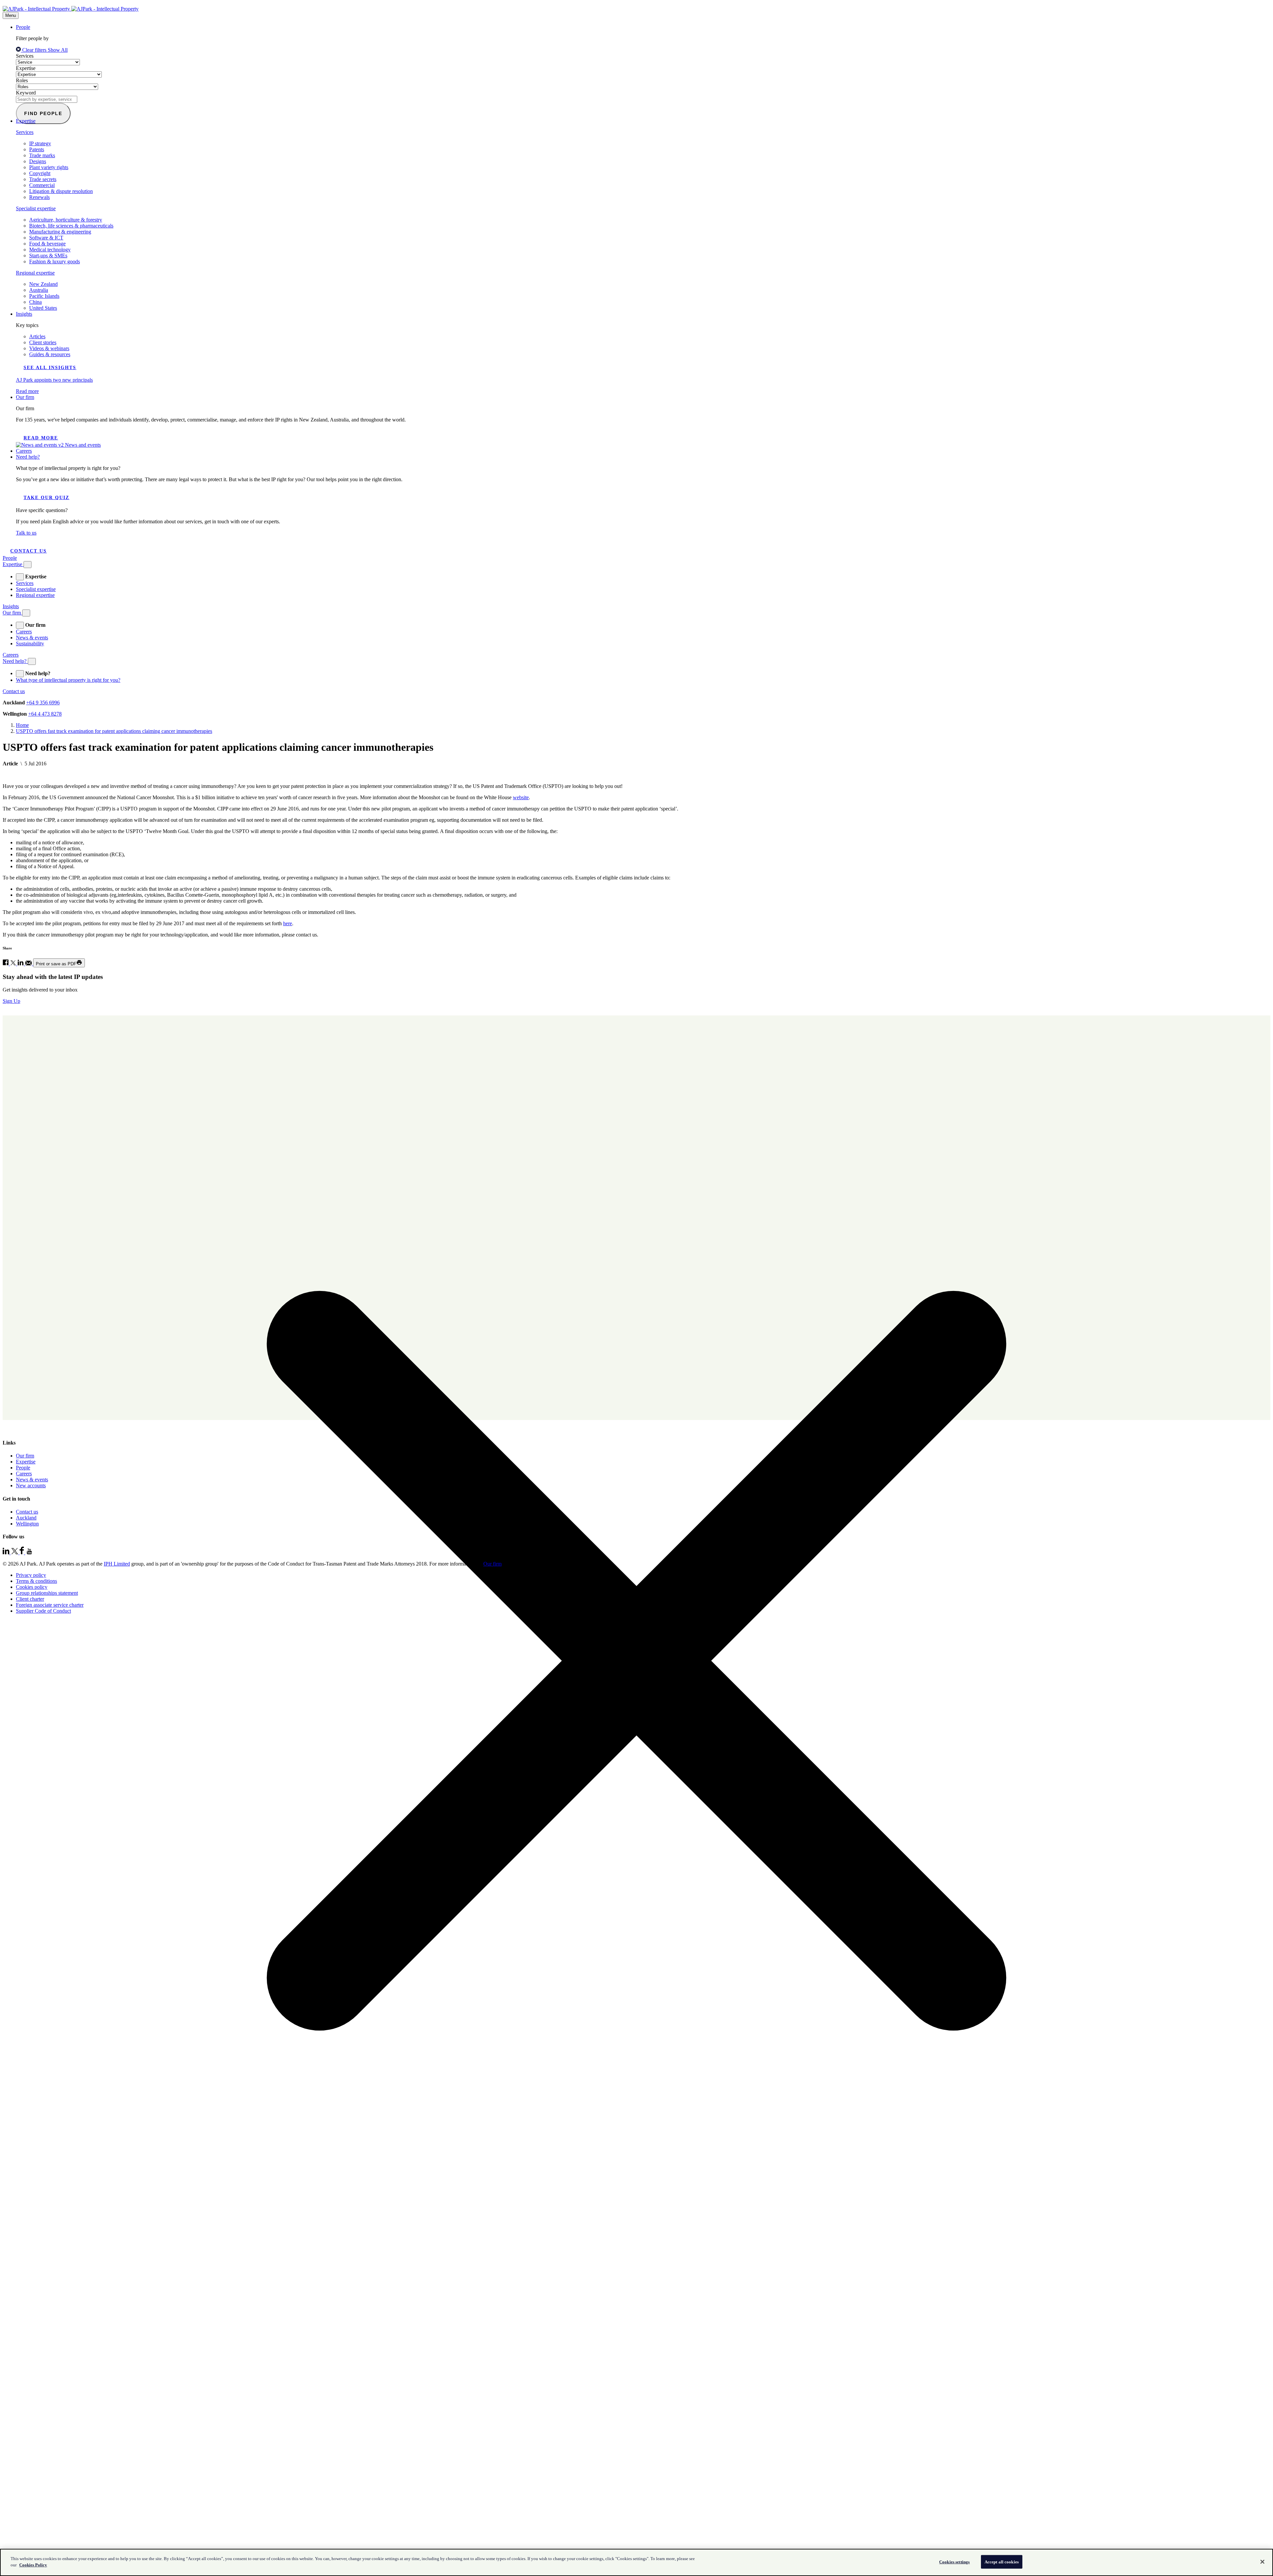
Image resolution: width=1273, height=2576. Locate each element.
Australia (39, 290)
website (521, 797)
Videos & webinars (49, 348)
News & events (32, 638)
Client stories (43, 342)
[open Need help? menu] (20, 674)
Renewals (39, 197)
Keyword (26, 93)
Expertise (26, 68)
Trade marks (42, 155)
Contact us (29, 551)
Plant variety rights (49, 167)
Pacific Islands (44, 296)
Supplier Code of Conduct (43, 1611)
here (288, 923)
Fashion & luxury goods (55, 261)
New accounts (31, 1485)
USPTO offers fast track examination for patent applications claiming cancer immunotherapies (114, 731)
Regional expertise (35, 273)
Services (25, 56)
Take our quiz (46, 498)
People (23, 27)
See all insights (50, 368)
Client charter (30, 1599)
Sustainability (30, 644)
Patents (37, 149)
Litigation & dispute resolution (61, 191)
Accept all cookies (1002, 2562)
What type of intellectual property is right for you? (68, 680)
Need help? (28, 457)
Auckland (26, 1518)
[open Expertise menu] (20, 577)
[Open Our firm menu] (26, 613)
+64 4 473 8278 (45, 714)
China (35, 302)
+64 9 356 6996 (43, 703)
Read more (41, 438)
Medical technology (50, 250)
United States (43, 308)
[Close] (1262, 2562)
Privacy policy (31, 1575)
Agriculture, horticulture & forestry (66, 220)
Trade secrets (43, 179)
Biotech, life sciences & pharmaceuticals (71, 226)
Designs (38, 161)
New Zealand (43, 284)
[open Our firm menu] (20, 625)
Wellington (27, 1524)
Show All (58, 50)
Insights (24, 314)
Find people (43, 113)
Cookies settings (954, 2562)
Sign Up (11, 1001)
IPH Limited (117, 1564)
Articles (37, 336)
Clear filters (34, 50)
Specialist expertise (36, 208)
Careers (24, 451)
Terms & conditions (36, 1581)
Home (22, 725)
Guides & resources (50, 354)
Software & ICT (46, 238)
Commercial (42, 185)
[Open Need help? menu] (32, 661)
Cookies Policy (33, 2565)
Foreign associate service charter (50, 1605)
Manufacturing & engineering (60, 232)
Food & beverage (47, 244)
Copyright (40, 173)
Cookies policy (32, 1587)
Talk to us (26, 533)
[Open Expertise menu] (28, 565)
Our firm (25, 397)
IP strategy (40, 143)
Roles (22, 80)
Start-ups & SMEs (48, 256)
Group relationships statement (47, 1593)
